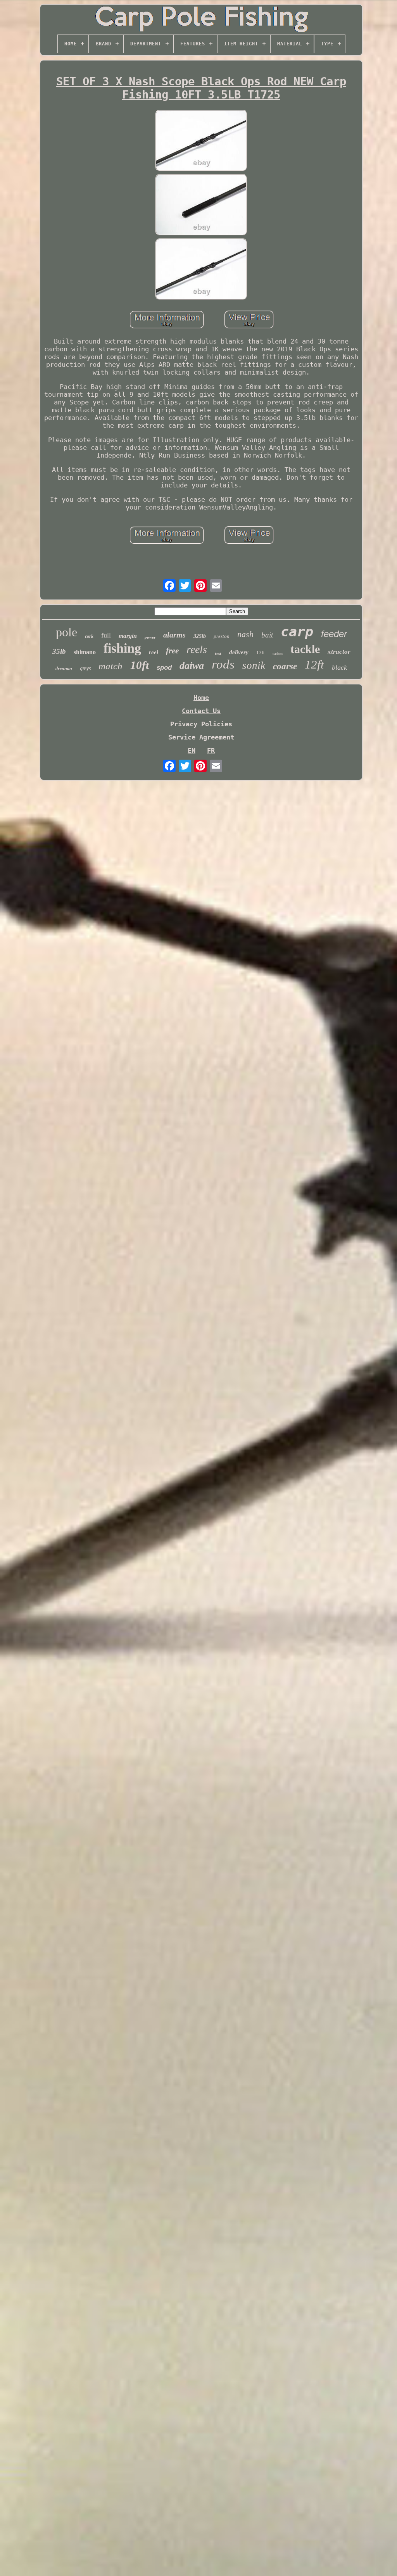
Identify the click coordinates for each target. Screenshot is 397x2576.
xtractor (339, 652)
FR (211, 750)
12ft (314, 664)
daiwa (192, 666)
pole (66, 632)
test (218, 653)
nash (245, 634)
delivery (239, 652)
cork (89, 636)
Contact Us (201, 711)
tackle (305, 649)
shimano (85, 652)
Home (201, 698)
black (339, 667)
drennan (64, 669)
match (110, 666)
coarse (285, 666)
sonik (254, 665)
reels (197, 649)
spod (164, 668)
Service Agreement (201, 737)
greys (85, 668)
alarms (174, 635)
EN (192, 750)
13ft (261, 652)
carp (297, 632)
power (150, 637)
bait (267, 635)
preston (222, 636)
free (172, 651)
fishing (122, 648)
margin (128, 636)
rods (223, 664)
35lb (59, 651)
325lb (200, 636)
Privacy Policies (201, 724)
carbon (278, 654)
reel (154, 652)
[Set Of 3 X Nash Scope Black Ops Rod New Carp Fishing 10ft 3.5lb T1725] (201, 141)
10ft (140, 665)
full (106, 635)
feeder (334, 634)
